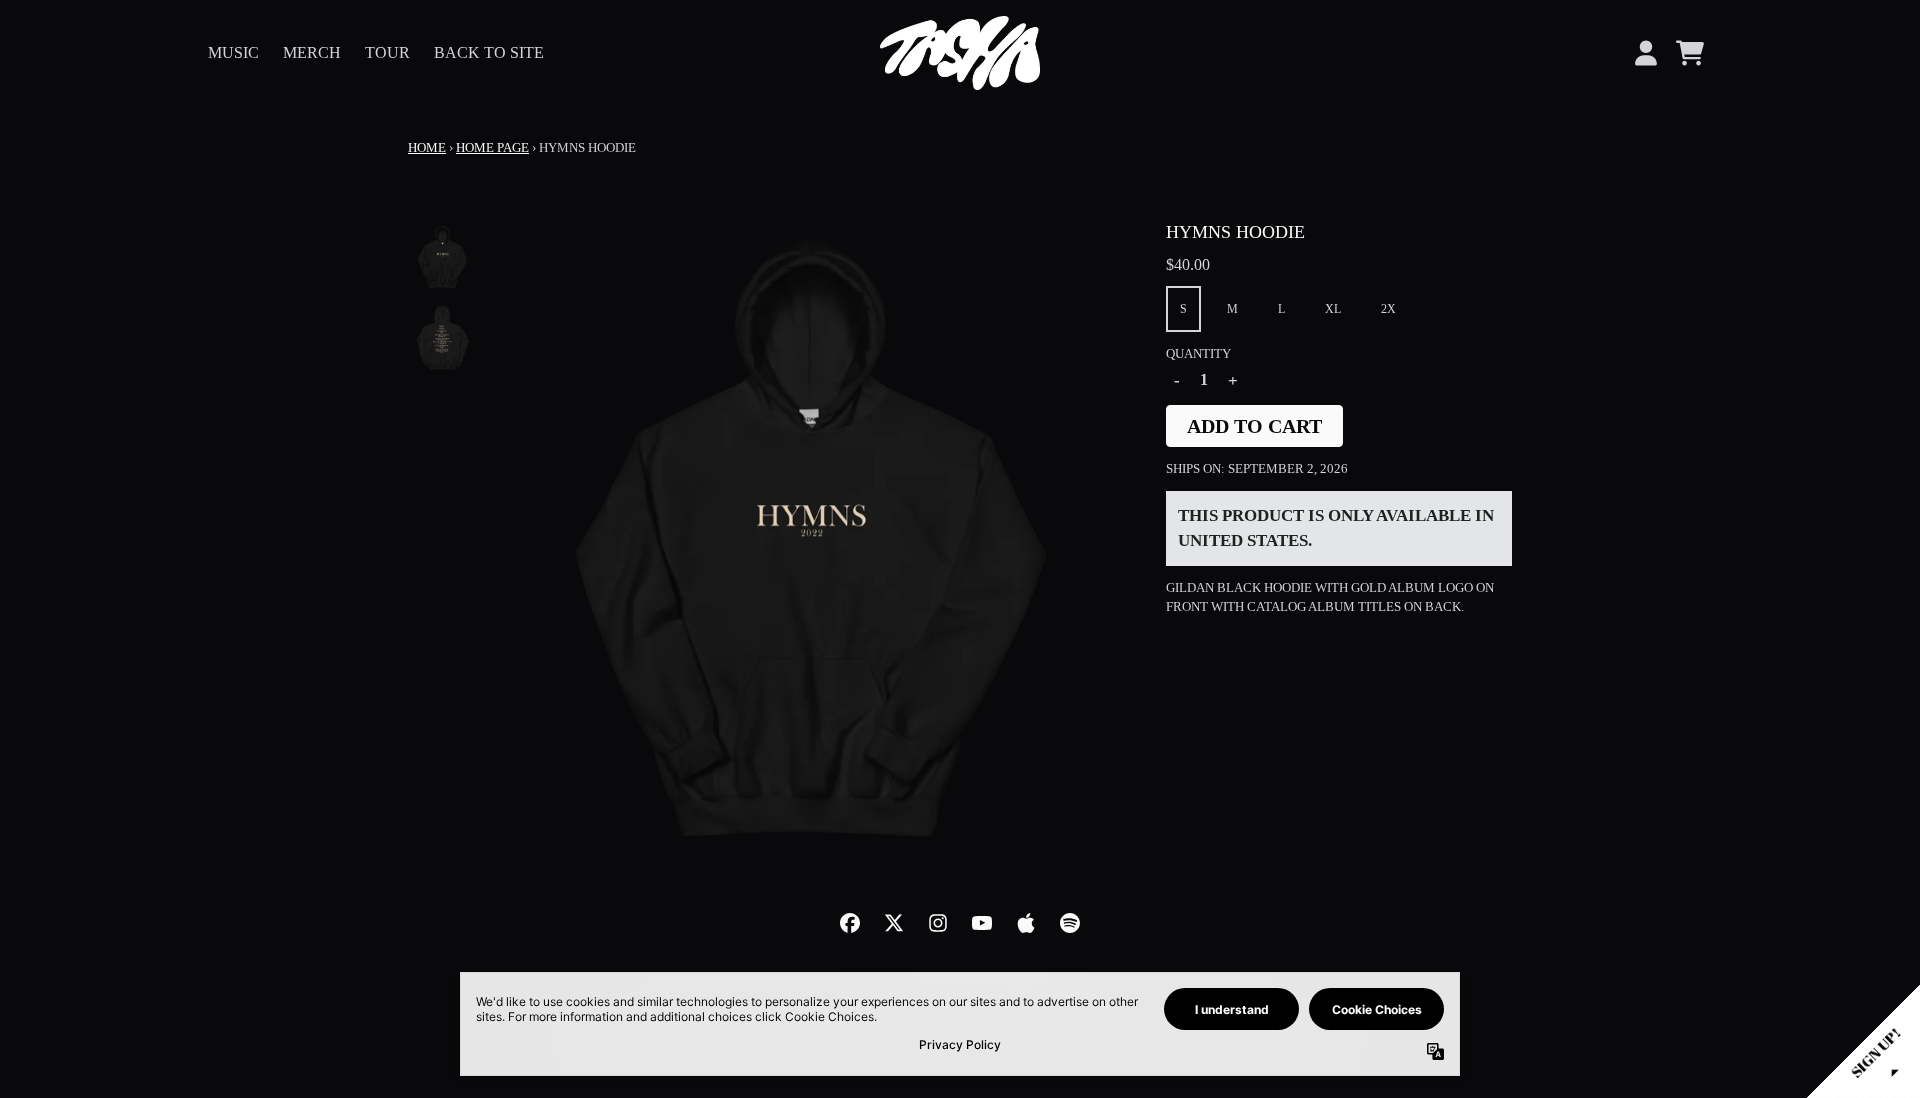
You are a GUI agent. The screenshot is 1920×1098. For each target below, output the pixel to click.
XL (1333, 309)
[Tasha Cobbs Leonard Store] (960, 53)
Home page (492, 147)
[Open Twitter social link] (894, 923)
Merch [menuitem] (312, 52)
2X (1388, 309)
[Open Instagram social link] (938, 923)
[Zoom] (810, 537)
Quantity (1198, 353)
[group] (442, 256)
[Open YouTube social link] (982, 923)
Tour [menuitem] (387, 52)
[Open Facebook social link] (850, 923)
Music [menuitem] (233, 52)
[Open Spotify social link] (1070, 923)
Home (427, 147)
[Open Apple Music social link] (1026, 923)
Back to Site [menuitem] (489, 52)
